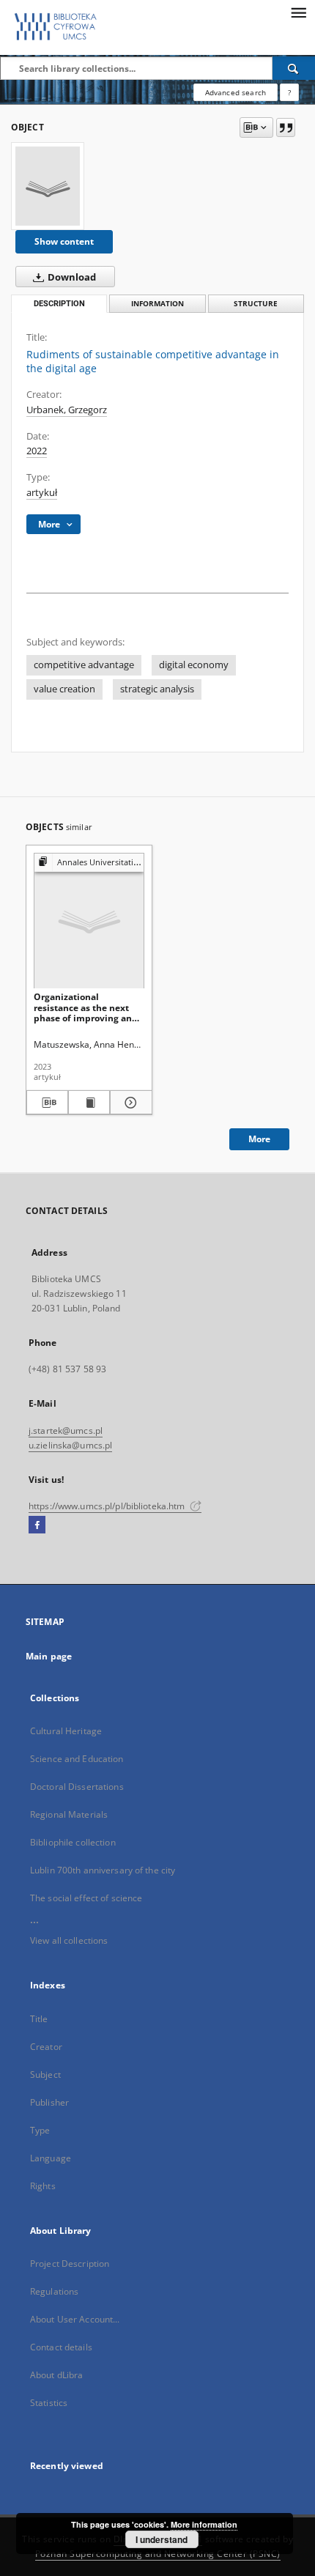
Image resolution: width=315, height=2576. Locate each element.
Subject (45, 2075)
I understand (162, 2539)
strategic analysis (157, 689)
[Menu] (298, 12)
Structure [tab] (256, 304)
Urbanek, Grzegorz (67, 410)
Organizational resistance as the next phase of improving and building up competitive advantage (87, 1007)
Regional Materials (69, 1814)
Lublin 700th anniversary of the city (103, 1870)
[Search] (294, 68)
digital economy (194, 665)
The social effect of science (86, 1898)
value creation (64, 689)
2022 (37, 451)
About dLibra (56, 2375)
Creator (46, 2047)
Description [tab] (59, 304)
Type (40, 2130)
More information (204, 2524)
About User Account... (75, 2319)
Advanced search (236, 92)
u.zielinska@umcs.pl (70, 1445)
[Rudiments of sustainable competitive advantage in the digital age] (48, 186)
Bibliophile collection (73, 1842)
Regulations (54, 2291)
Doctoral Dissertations (77, 1787)
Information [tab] (157, 304)
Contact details (61, 2347)
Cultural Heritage (66, 1731)
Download (71, 277)
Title (39, 2019)
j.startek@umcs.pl (66, 1431)
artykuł (42, 493)
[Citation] (286, 127)
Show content (64, 241)
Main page (49, 1656)
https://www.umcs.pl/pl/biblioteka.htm (108, 1506)
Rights (43, 2186)
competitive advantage (84, 665)
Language (51, 2158)
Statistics (49, 2403)
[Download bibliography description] (47, 1103)
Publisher (49, 2102)
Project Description (70, 2264)
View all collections (69, 1940)
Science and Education (77, 1759)
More (259, 1139)
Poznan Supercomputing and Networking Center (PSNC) (158, 2554)
